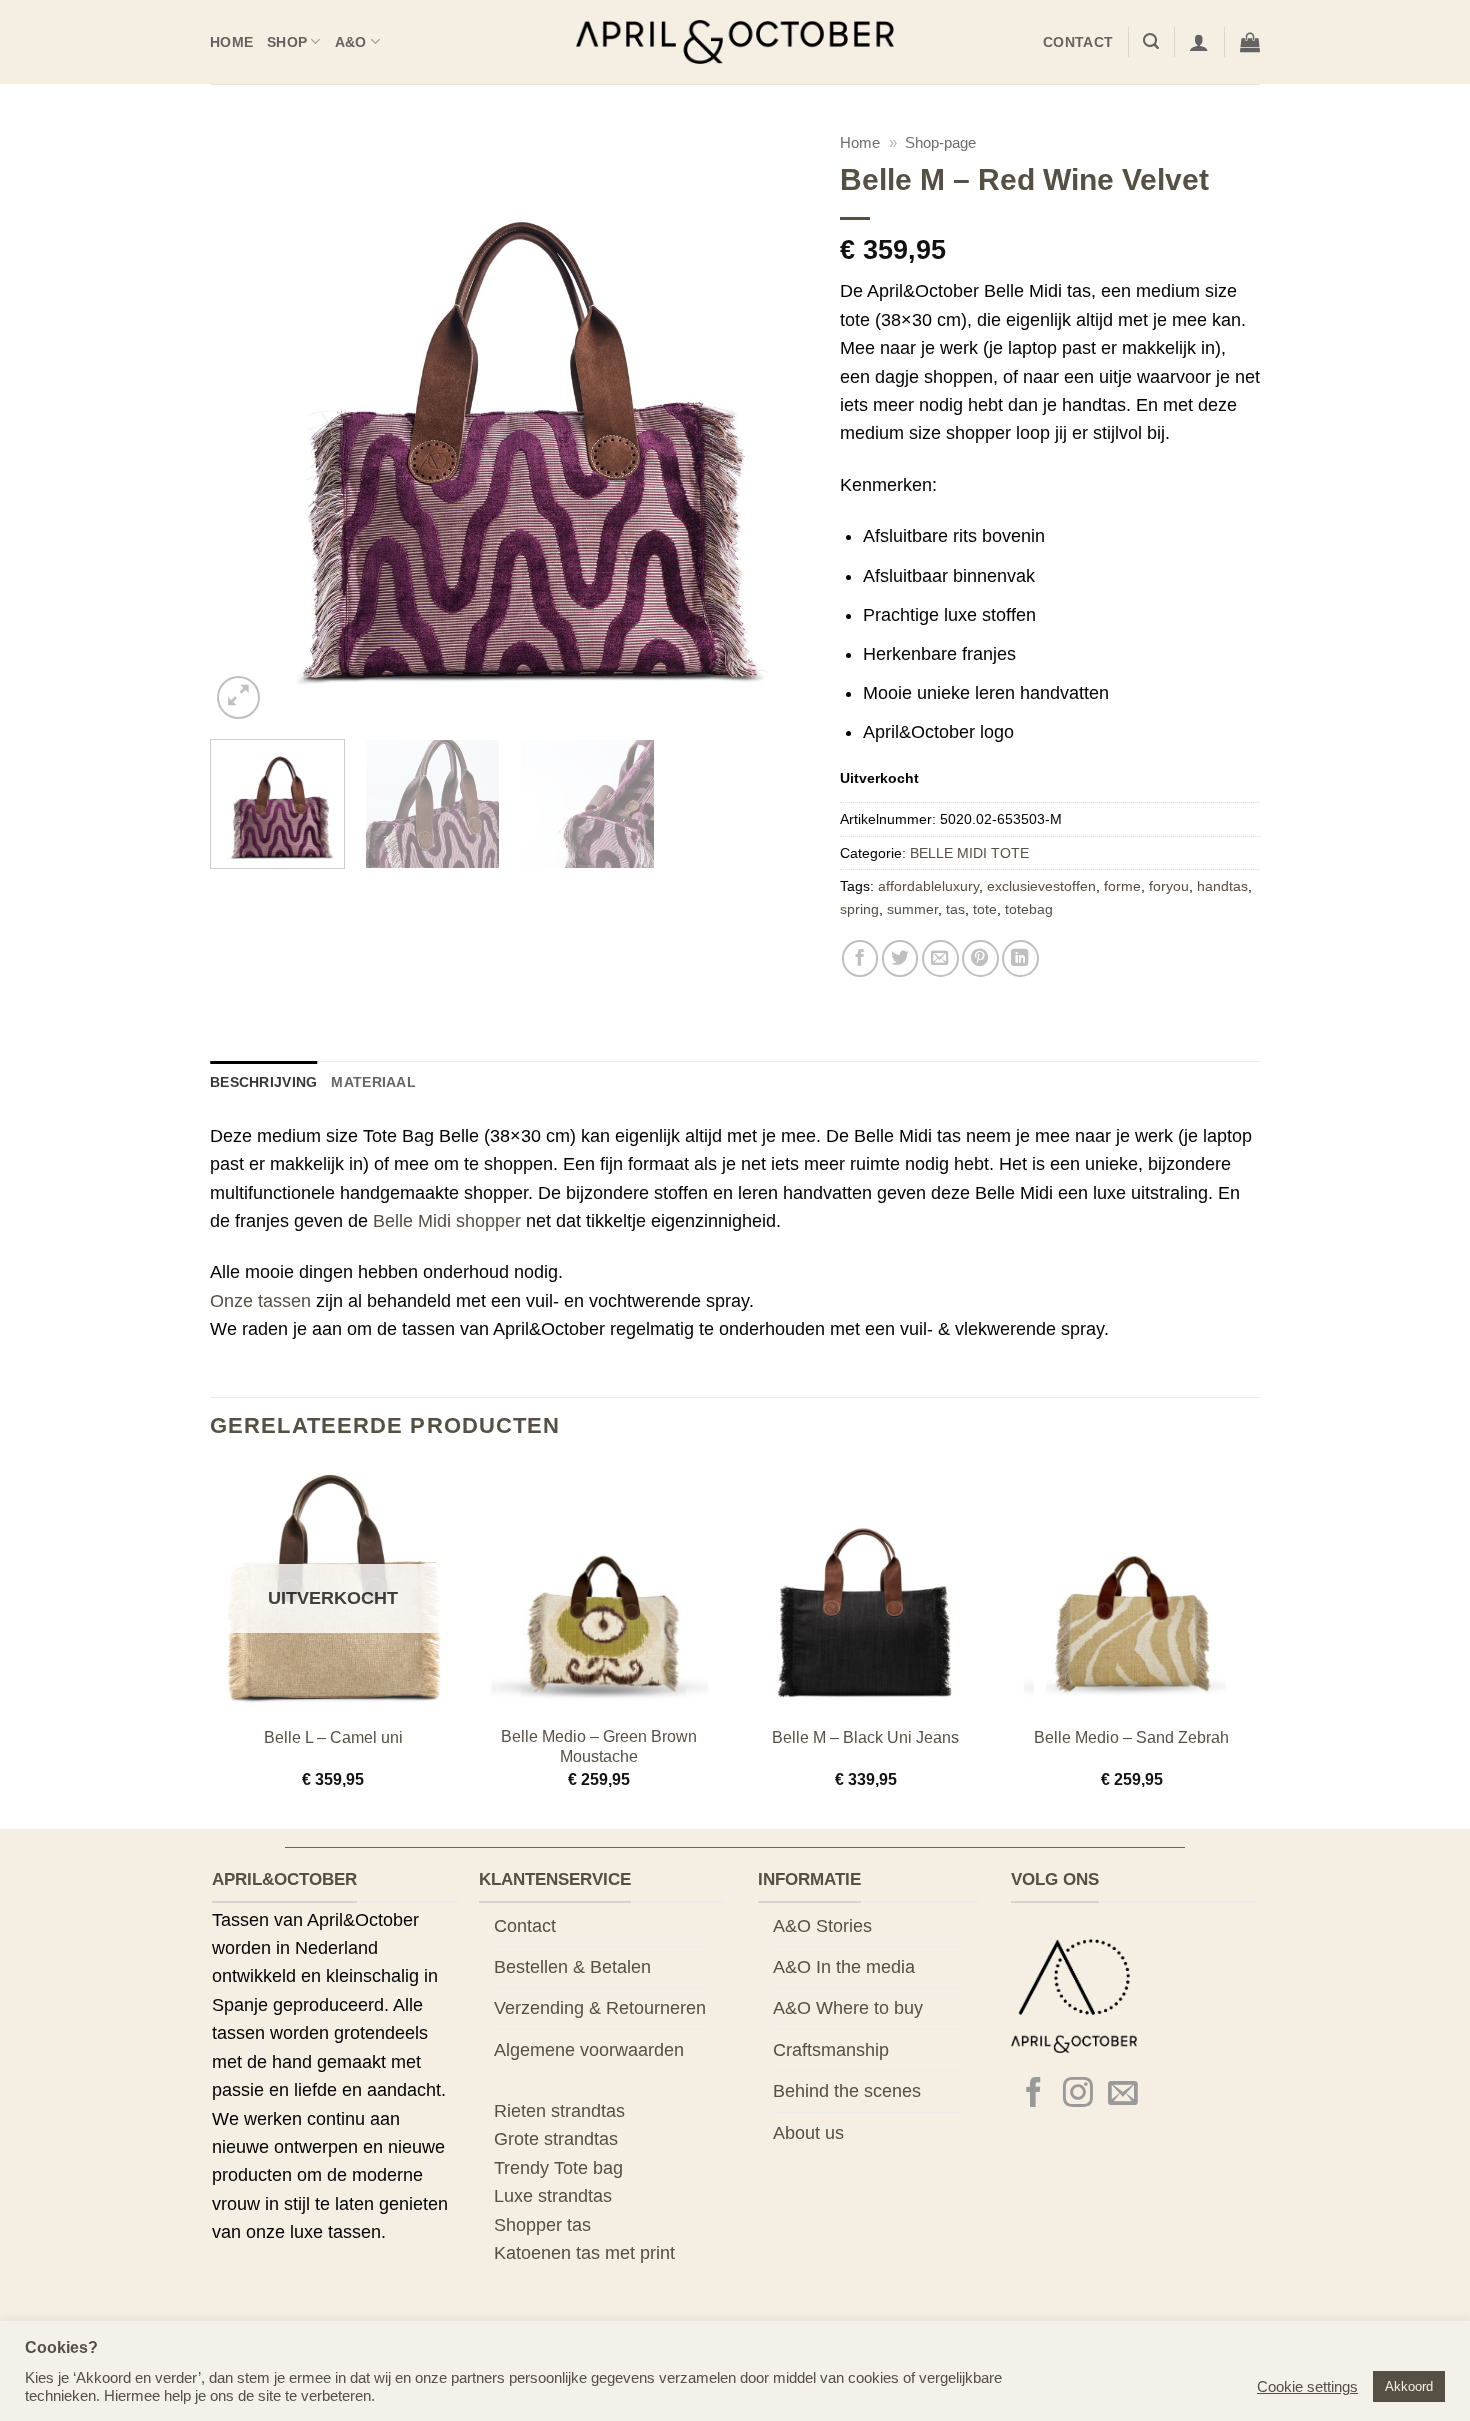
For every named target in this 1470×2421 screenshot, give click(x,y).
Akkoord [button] (1409, 2386)
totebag (1029, 909)
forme (1122, 886)
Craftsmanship (831, 2050)
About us (808, 2133)
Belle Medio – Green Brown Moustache (599, 1747)
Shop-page (940, 142)
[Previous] (247, 424)
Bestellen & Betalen (572, 1967)
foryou (1169, 886)
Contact (1078, 42)
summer (912, 909)
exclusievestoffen (1041, 886)
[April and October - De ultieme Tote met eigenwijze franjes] (735, 42)
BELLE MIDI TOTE (969, 853)
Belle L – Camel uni (333, 1737)
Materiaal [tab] (373, 1082)
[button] (1151, 41)
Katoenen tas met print (584, 2253)
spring (859, 909)
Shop (287, 42)
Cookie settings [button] (1307, 2387)
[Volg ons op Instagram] (1078, 2094)
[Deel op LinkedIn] (1020, 958)
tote (985, 909)
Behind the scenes (847, 2091)
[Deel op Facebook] (860, 958)
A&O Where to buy (848, 2008)
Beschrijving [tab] (263, 1082)
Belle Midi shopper (447, 1221)
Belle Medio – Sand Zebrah (1131, 1737)
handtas (1222, 886)
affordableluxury (928, 886)
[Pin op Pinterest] (980, 958)
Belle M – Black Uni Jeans (865, 1737)
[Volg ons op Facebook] (1034, 2094)
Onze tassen (260, 1301)
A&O (351, 42)
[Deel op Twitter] (900, 958)
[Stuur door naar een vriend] (940, 958)
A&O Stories (822, 1926)
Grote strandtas (556, 2139)
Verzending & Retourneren (600, 2008)
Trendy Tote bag (558, 2168)
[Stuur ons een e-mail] (1123, 2094)
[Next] (773, 424)
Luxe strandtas (553, 2196)
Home (231, 42)
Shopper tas (542, 2225)
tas (955, 909)
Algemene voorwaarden (589, 2050)
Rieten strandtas (559, 2111)
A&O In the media (844, 1967)
